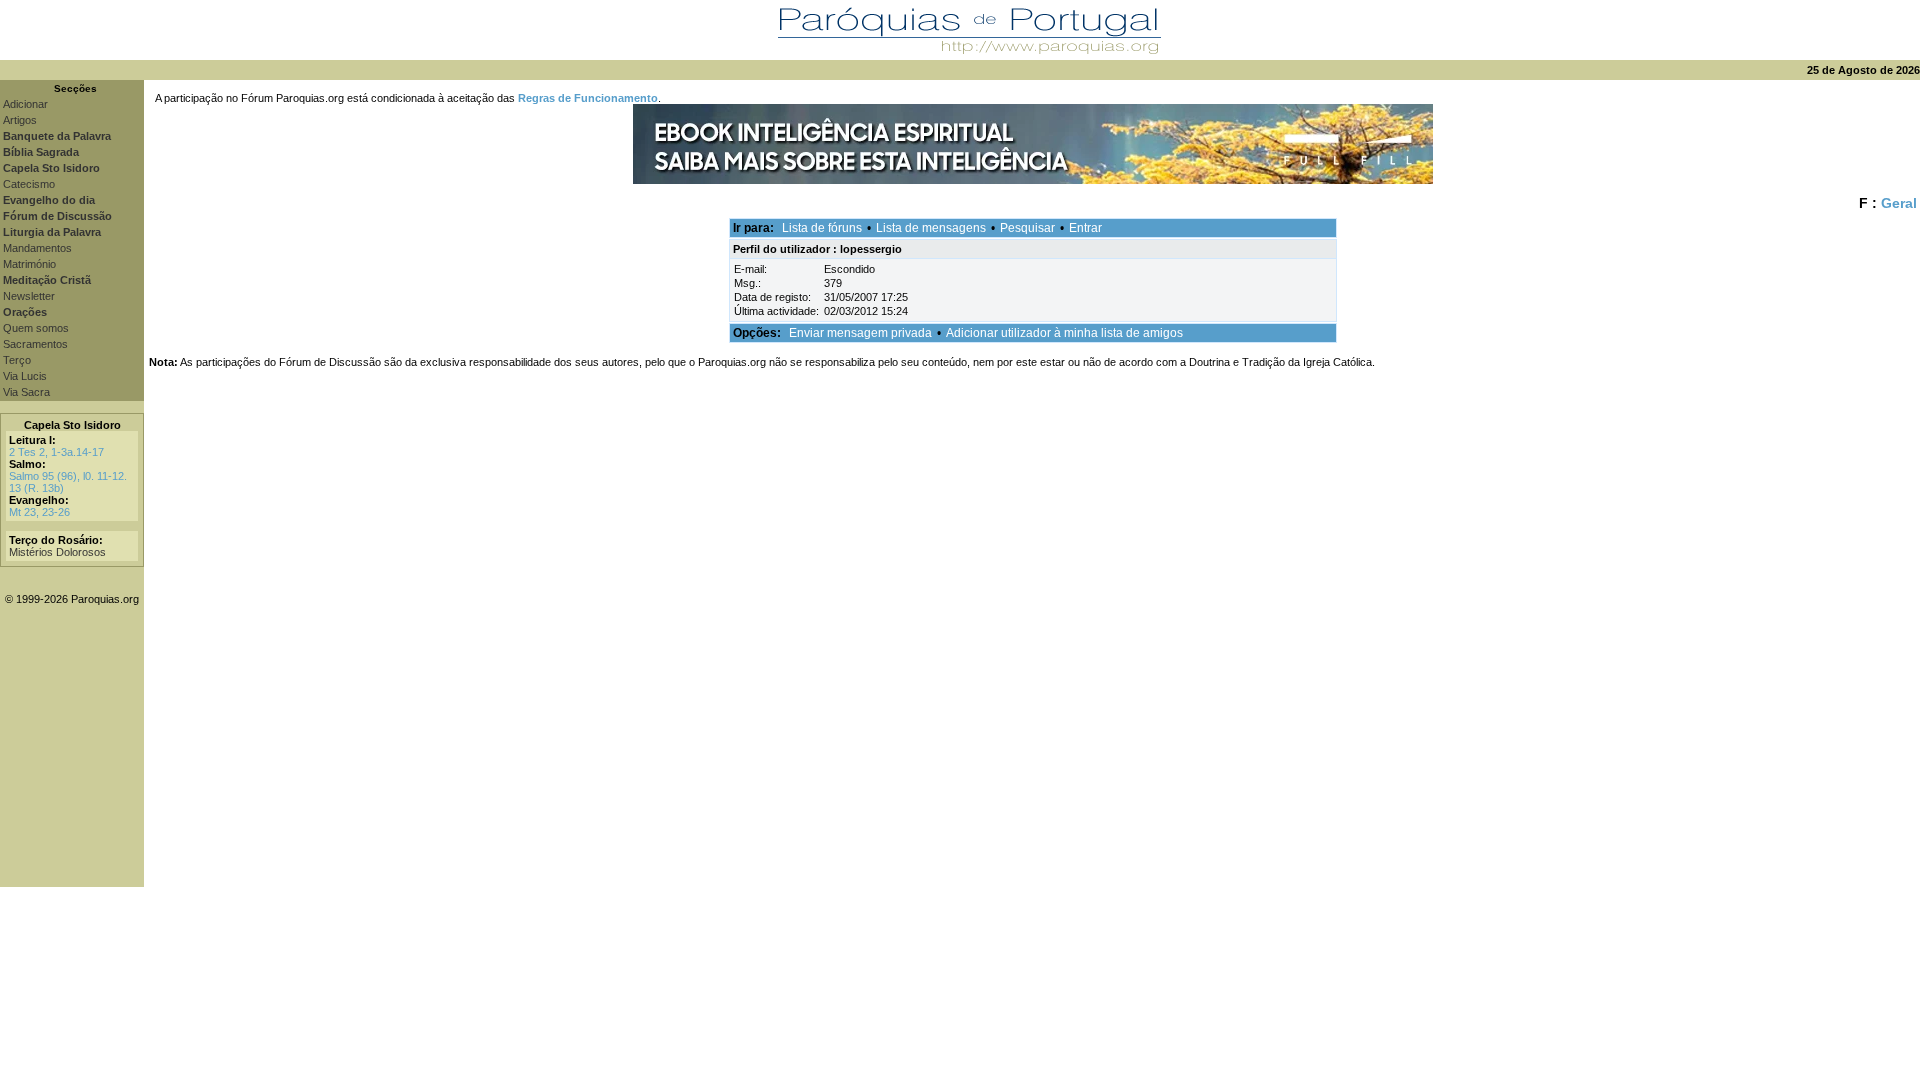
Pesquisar (1027, 228)
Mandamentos (37, 248)
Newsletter (29, 296)
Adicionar (25, 104)
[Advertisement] (1032, 747)
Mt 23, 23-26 (39, 512)
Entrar (1085, 228)
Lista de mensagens (931, 228)
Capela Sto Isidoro (72, 425)
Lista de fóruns (822, 228)
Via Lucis (25, 376)
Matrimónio (29, 264)
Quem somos (36, 328)
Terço (17, 360)
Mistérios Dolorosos (57, 552)
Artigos (20, 120)
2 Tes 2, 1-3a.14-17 (56, 452)
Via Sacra (26, 392)
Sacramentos (35, 344)
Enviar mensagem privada (860, 333)
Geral (1899, 203)
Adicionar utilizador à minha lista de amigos (1064, 333)
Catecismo (29, 184)
